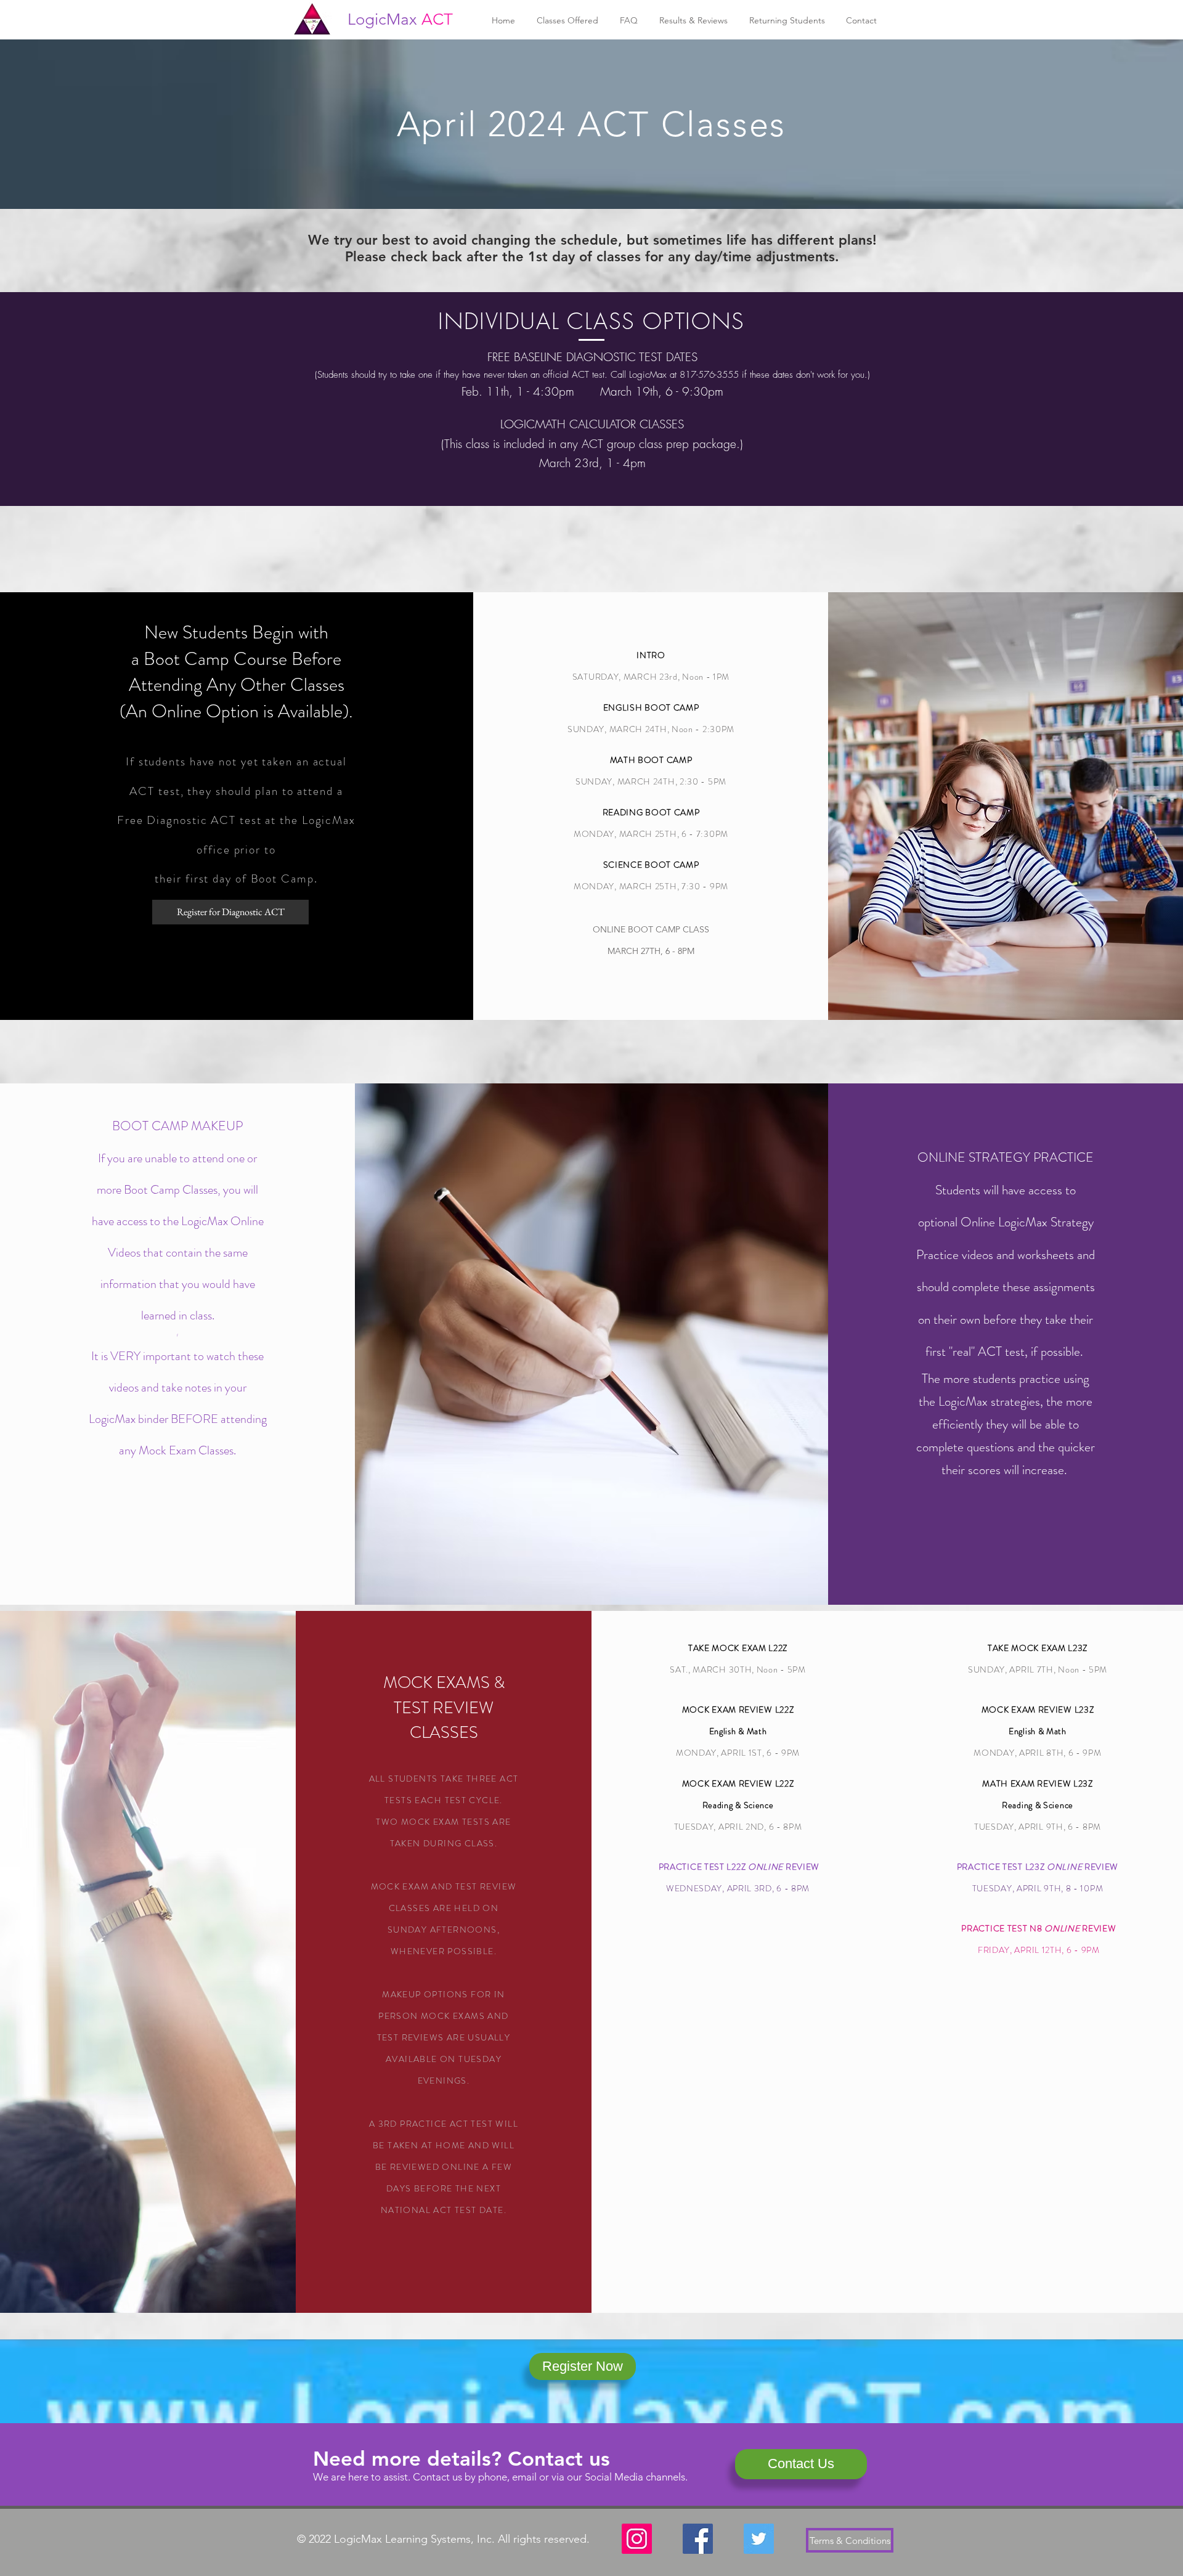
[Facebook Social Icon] (698, 2539)
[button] (567, 21)
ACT (437, 19)
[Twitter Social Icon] (759, 2539)
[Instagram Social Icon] (637, 2539)
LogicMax (382, 19)
